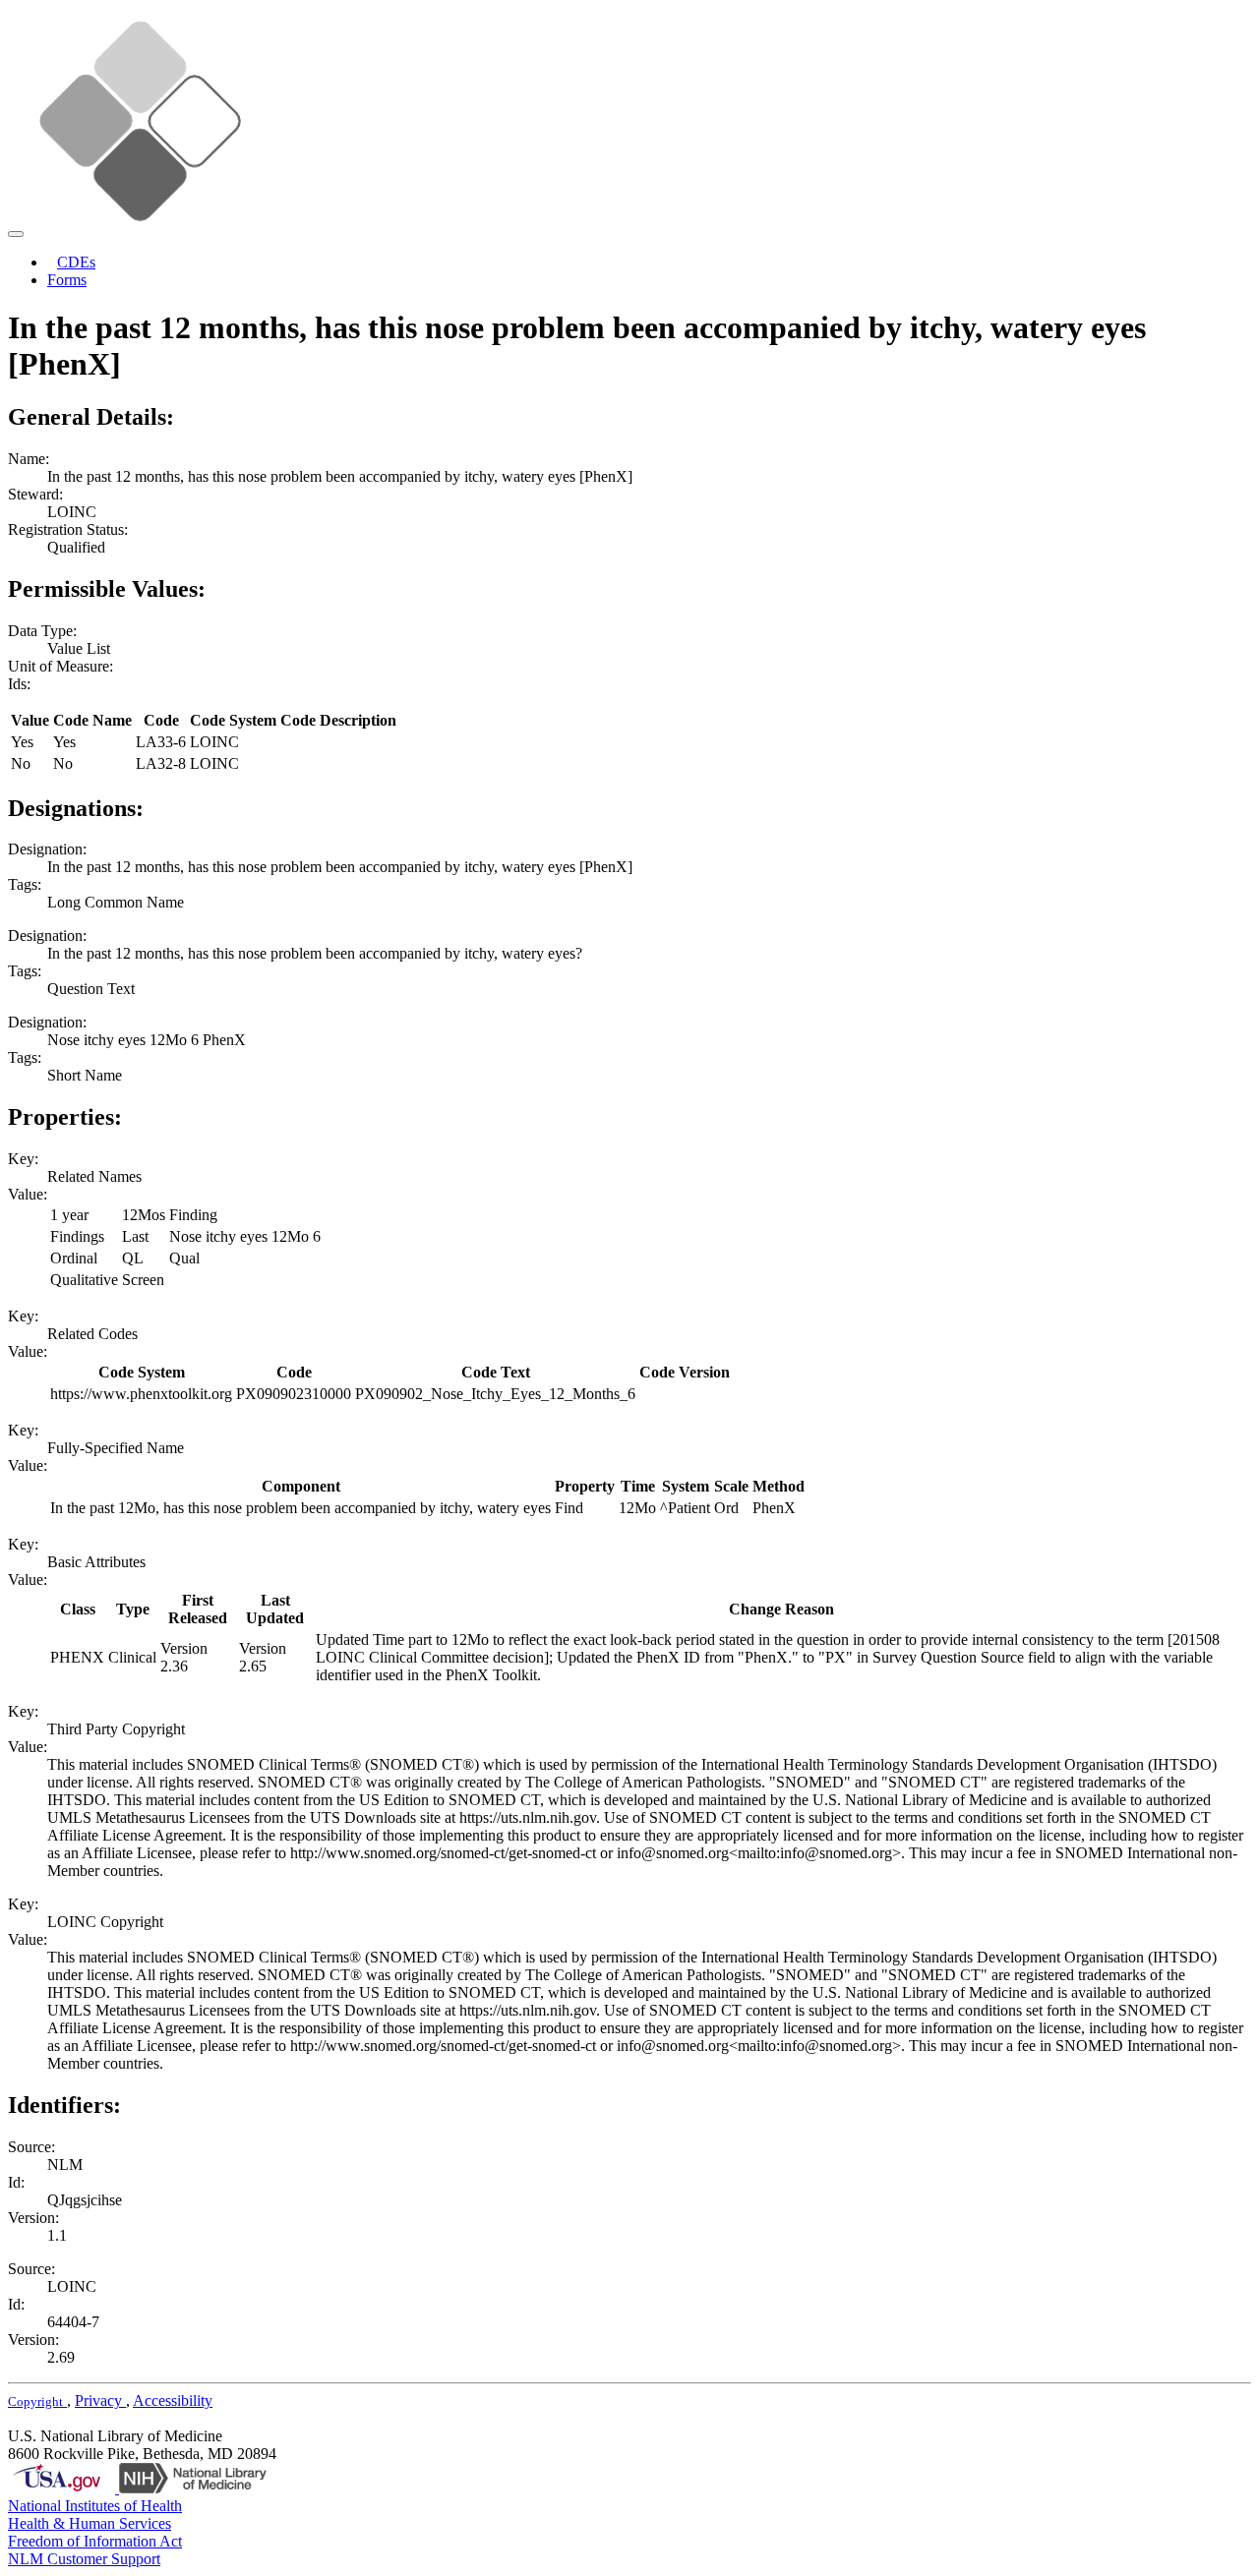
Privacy (100, 2400)
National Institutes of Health (95, 2506)
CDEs (76, 262)
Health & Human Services (90, 2523)
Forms (67, 280)
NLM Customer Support (84, 2559)
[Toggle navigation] (16, 234)
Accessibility (173, 2400)
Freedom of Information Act (95, 2541)
